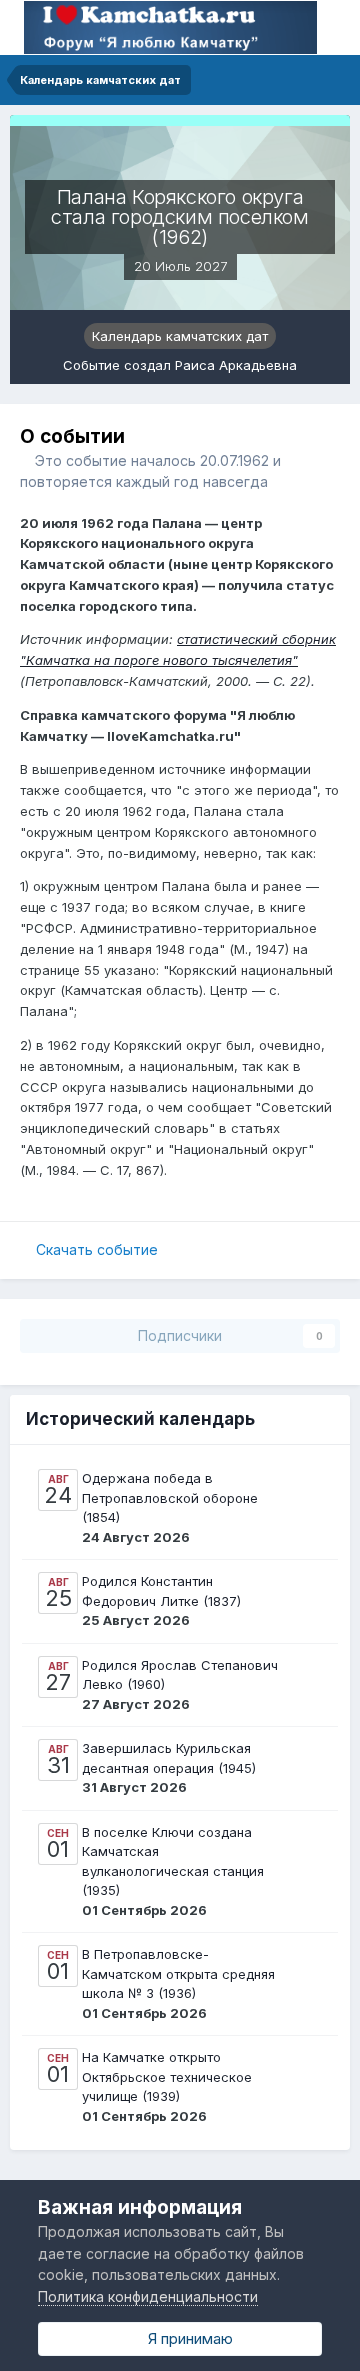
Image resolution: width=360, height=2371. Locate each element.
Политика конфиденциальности (148, 2296)
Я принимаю (186, 2338)
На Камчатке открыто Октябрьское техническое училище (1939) (167, 2076)
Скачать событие (97, 1249)
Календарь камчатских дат (180, 336)
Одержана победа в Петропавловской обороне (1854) (170, 1497)
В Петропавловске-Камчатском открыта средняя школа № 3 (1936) (178, 1973)
